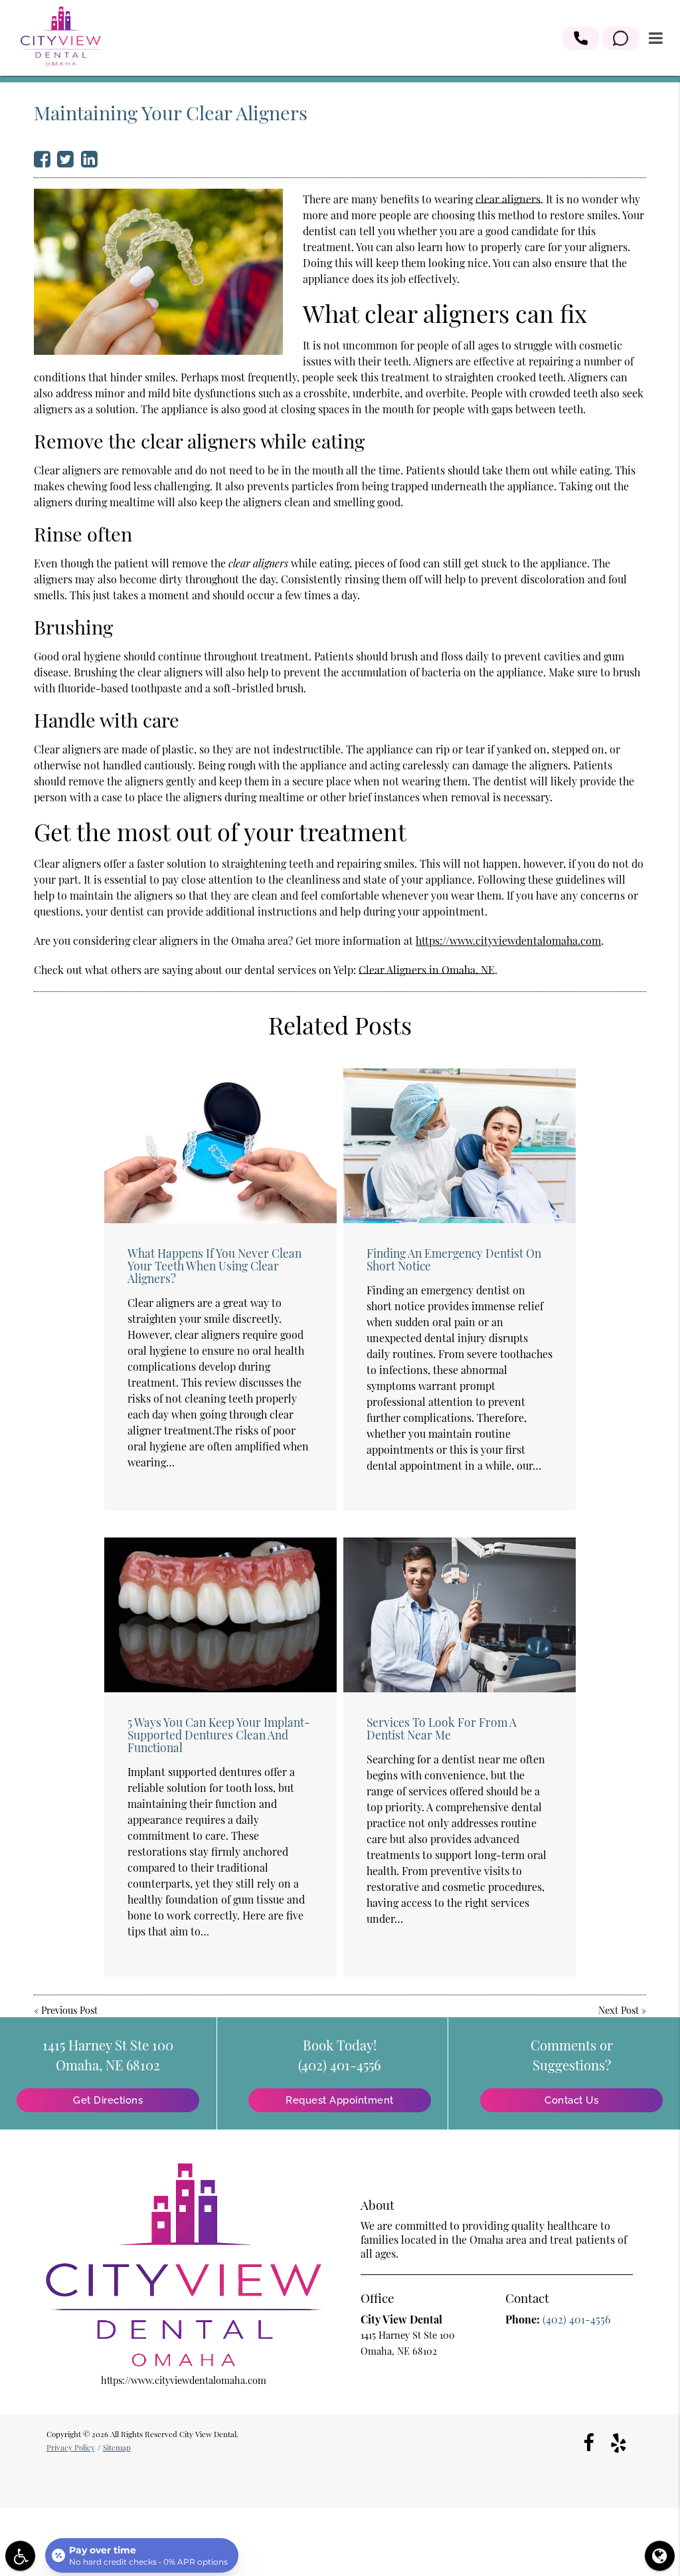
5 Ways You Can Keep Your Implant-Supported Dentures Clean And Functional (219, 1734)
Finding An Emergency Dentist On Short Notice (454, 1259)
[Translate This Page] (660, 2556)
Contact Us (571, 2100)
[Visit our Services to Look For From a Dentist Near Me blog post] (460, 1615)
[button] (581, 38)
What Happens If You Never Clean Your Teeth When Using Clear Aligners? (214, 1265)
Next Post (619, 2010)
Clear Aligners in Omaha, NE (427, 970)
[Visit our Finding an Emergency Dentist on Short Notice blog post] (460, 1146)
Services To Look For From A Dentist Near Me (442, 1728)
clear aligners (508, 199)
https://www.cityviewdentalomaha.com (508, 941)
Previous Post (69, 2010)
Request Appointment (340, 2100)
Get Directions (108, 2100)
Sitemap (117, 2447)
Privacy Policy (71, 2447)
